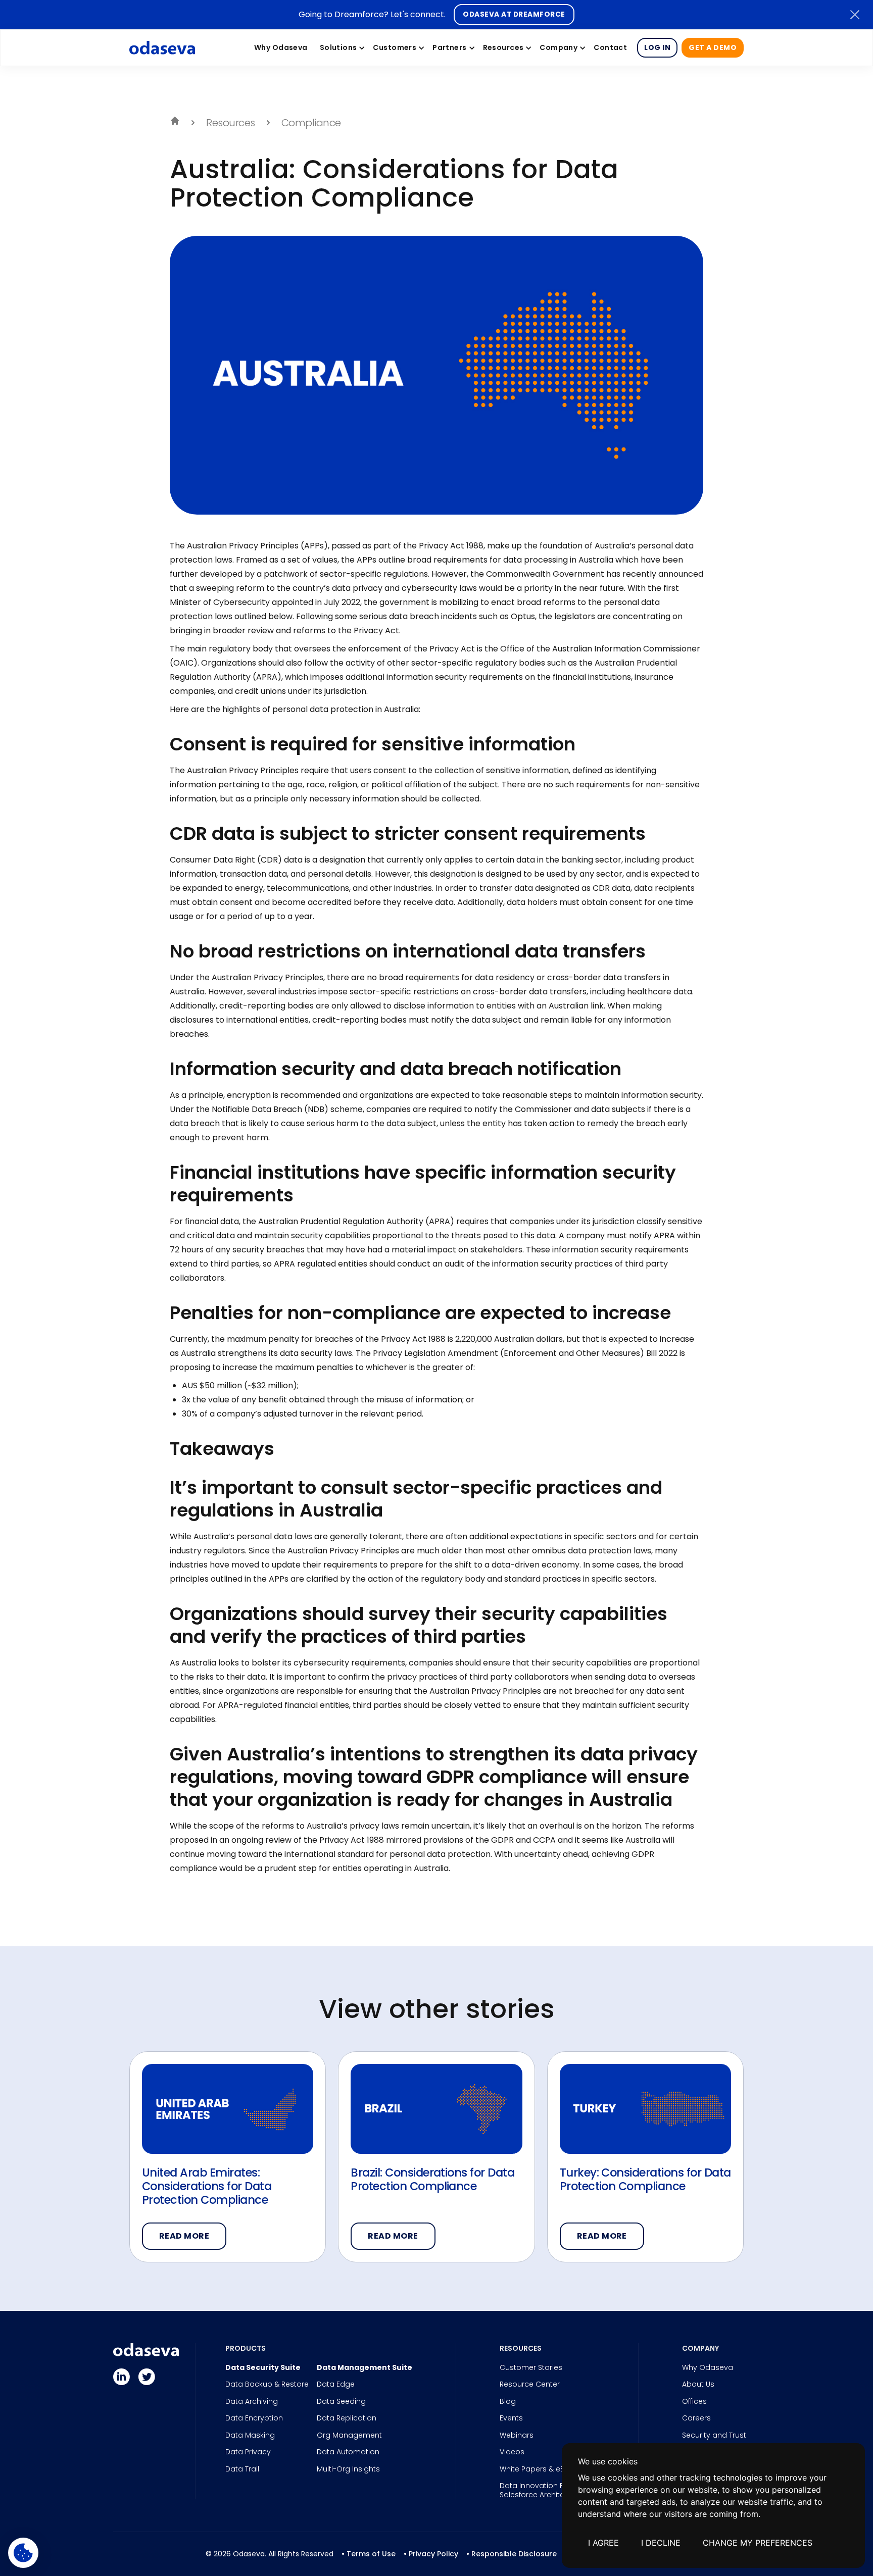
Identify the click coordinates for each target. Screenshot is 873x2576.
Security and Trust (714, 2436)
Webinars (517, 2436)
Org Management (349, 2436)
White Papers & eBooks (541, 2469)
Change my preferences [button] (758, 2543)
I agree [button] (603, 2543)
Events (511, 2418)
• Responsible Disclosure (512, 2554)
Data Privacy (248, 2452)
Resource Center (530, 2385)
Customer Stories (531, 2368)
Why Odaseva (708, 2368)
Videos (512, 2452)
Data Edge (336, 2385)
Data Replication (347, 2418)
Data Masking (250, 2436)
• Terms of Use (369, 2554)
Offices (694, 2402)
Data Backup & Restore (267, 2385)
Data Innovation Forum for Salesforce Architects (547, 2490)
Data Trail (242, 2469)
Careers (696, 2418)
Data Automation (348, 2452)
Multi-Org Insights (348, 2469)
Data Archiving (252, 2402)
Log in (657, 47)
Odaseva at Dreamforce (514, 14)
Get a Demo (713, 47)
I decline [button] (661, 2543)
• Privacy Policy (431, 2554)
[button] (341, 47)
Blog (508, 2402)
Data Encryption (254, 2418)
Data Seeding (341, 2402)
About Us (698, 2385)
